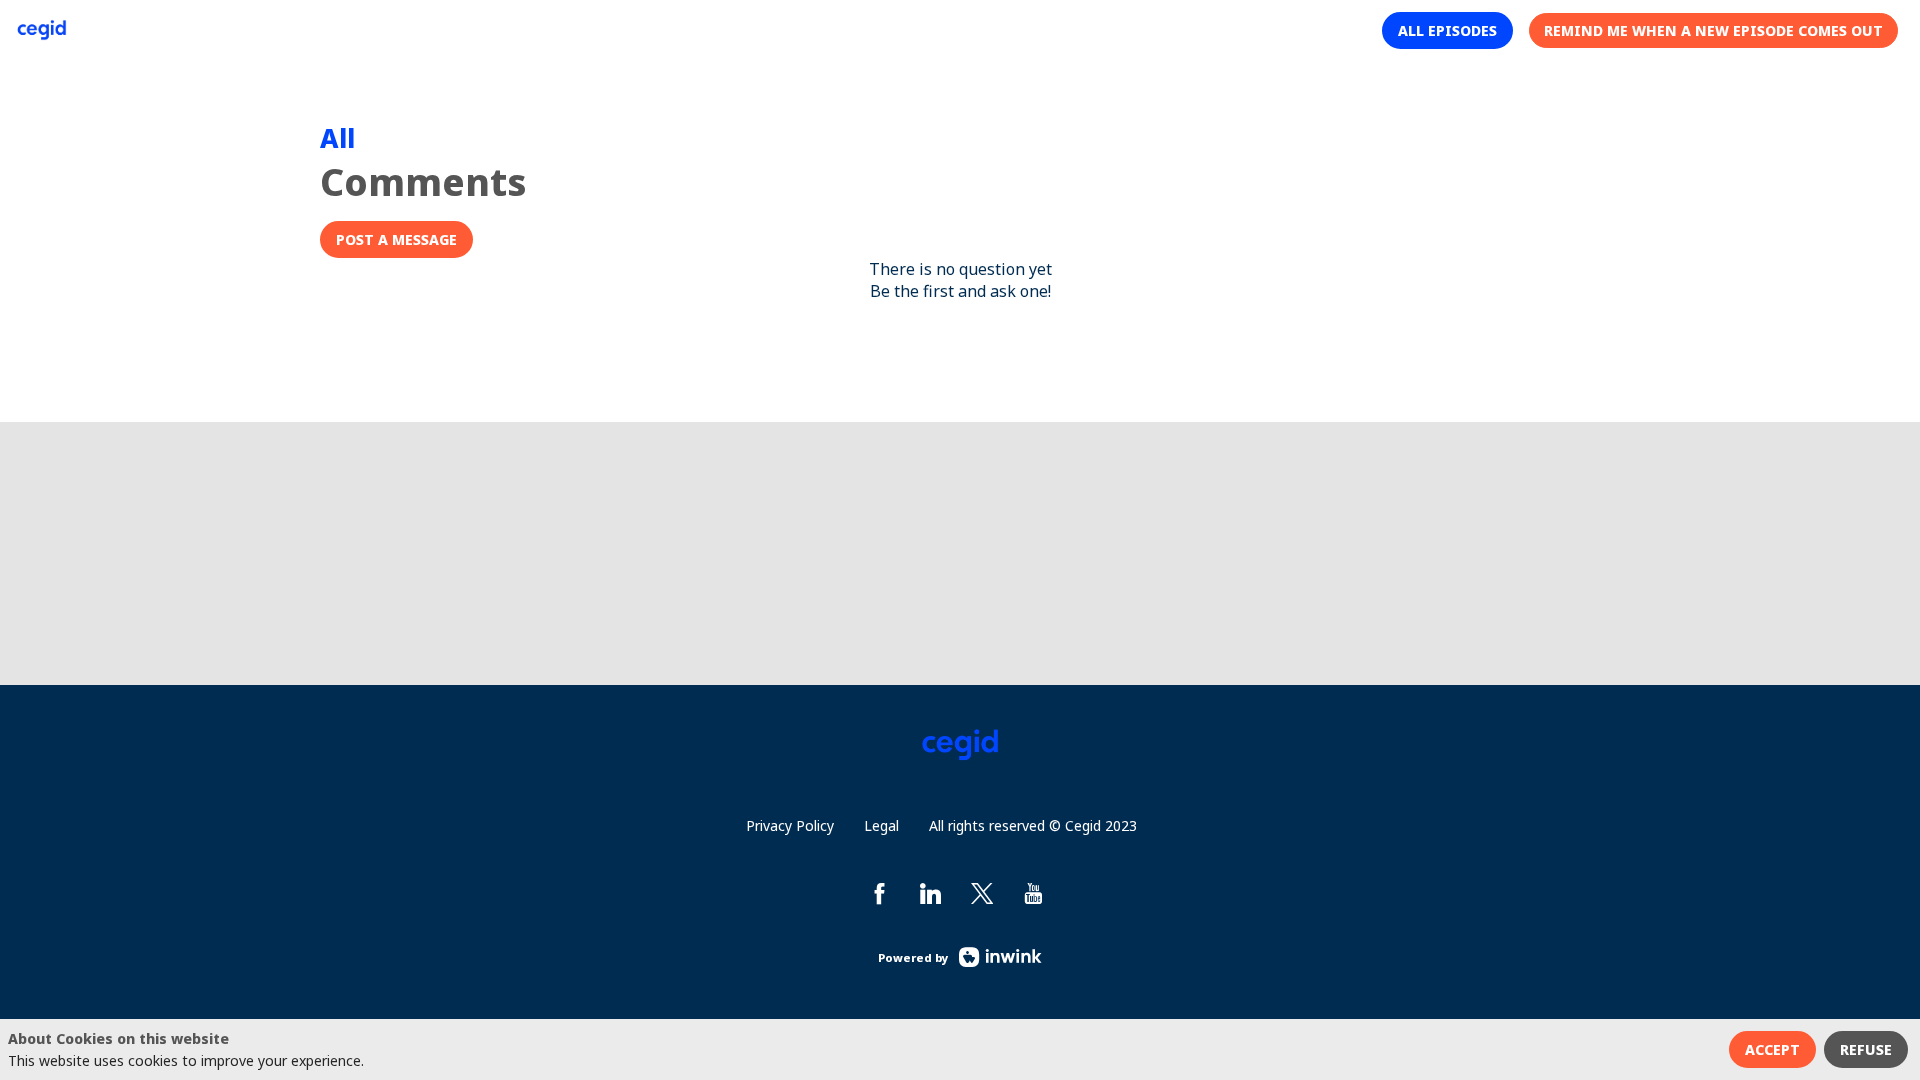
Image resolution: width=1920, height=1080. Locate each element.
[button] (1447, 30)
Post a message (396, 239)
